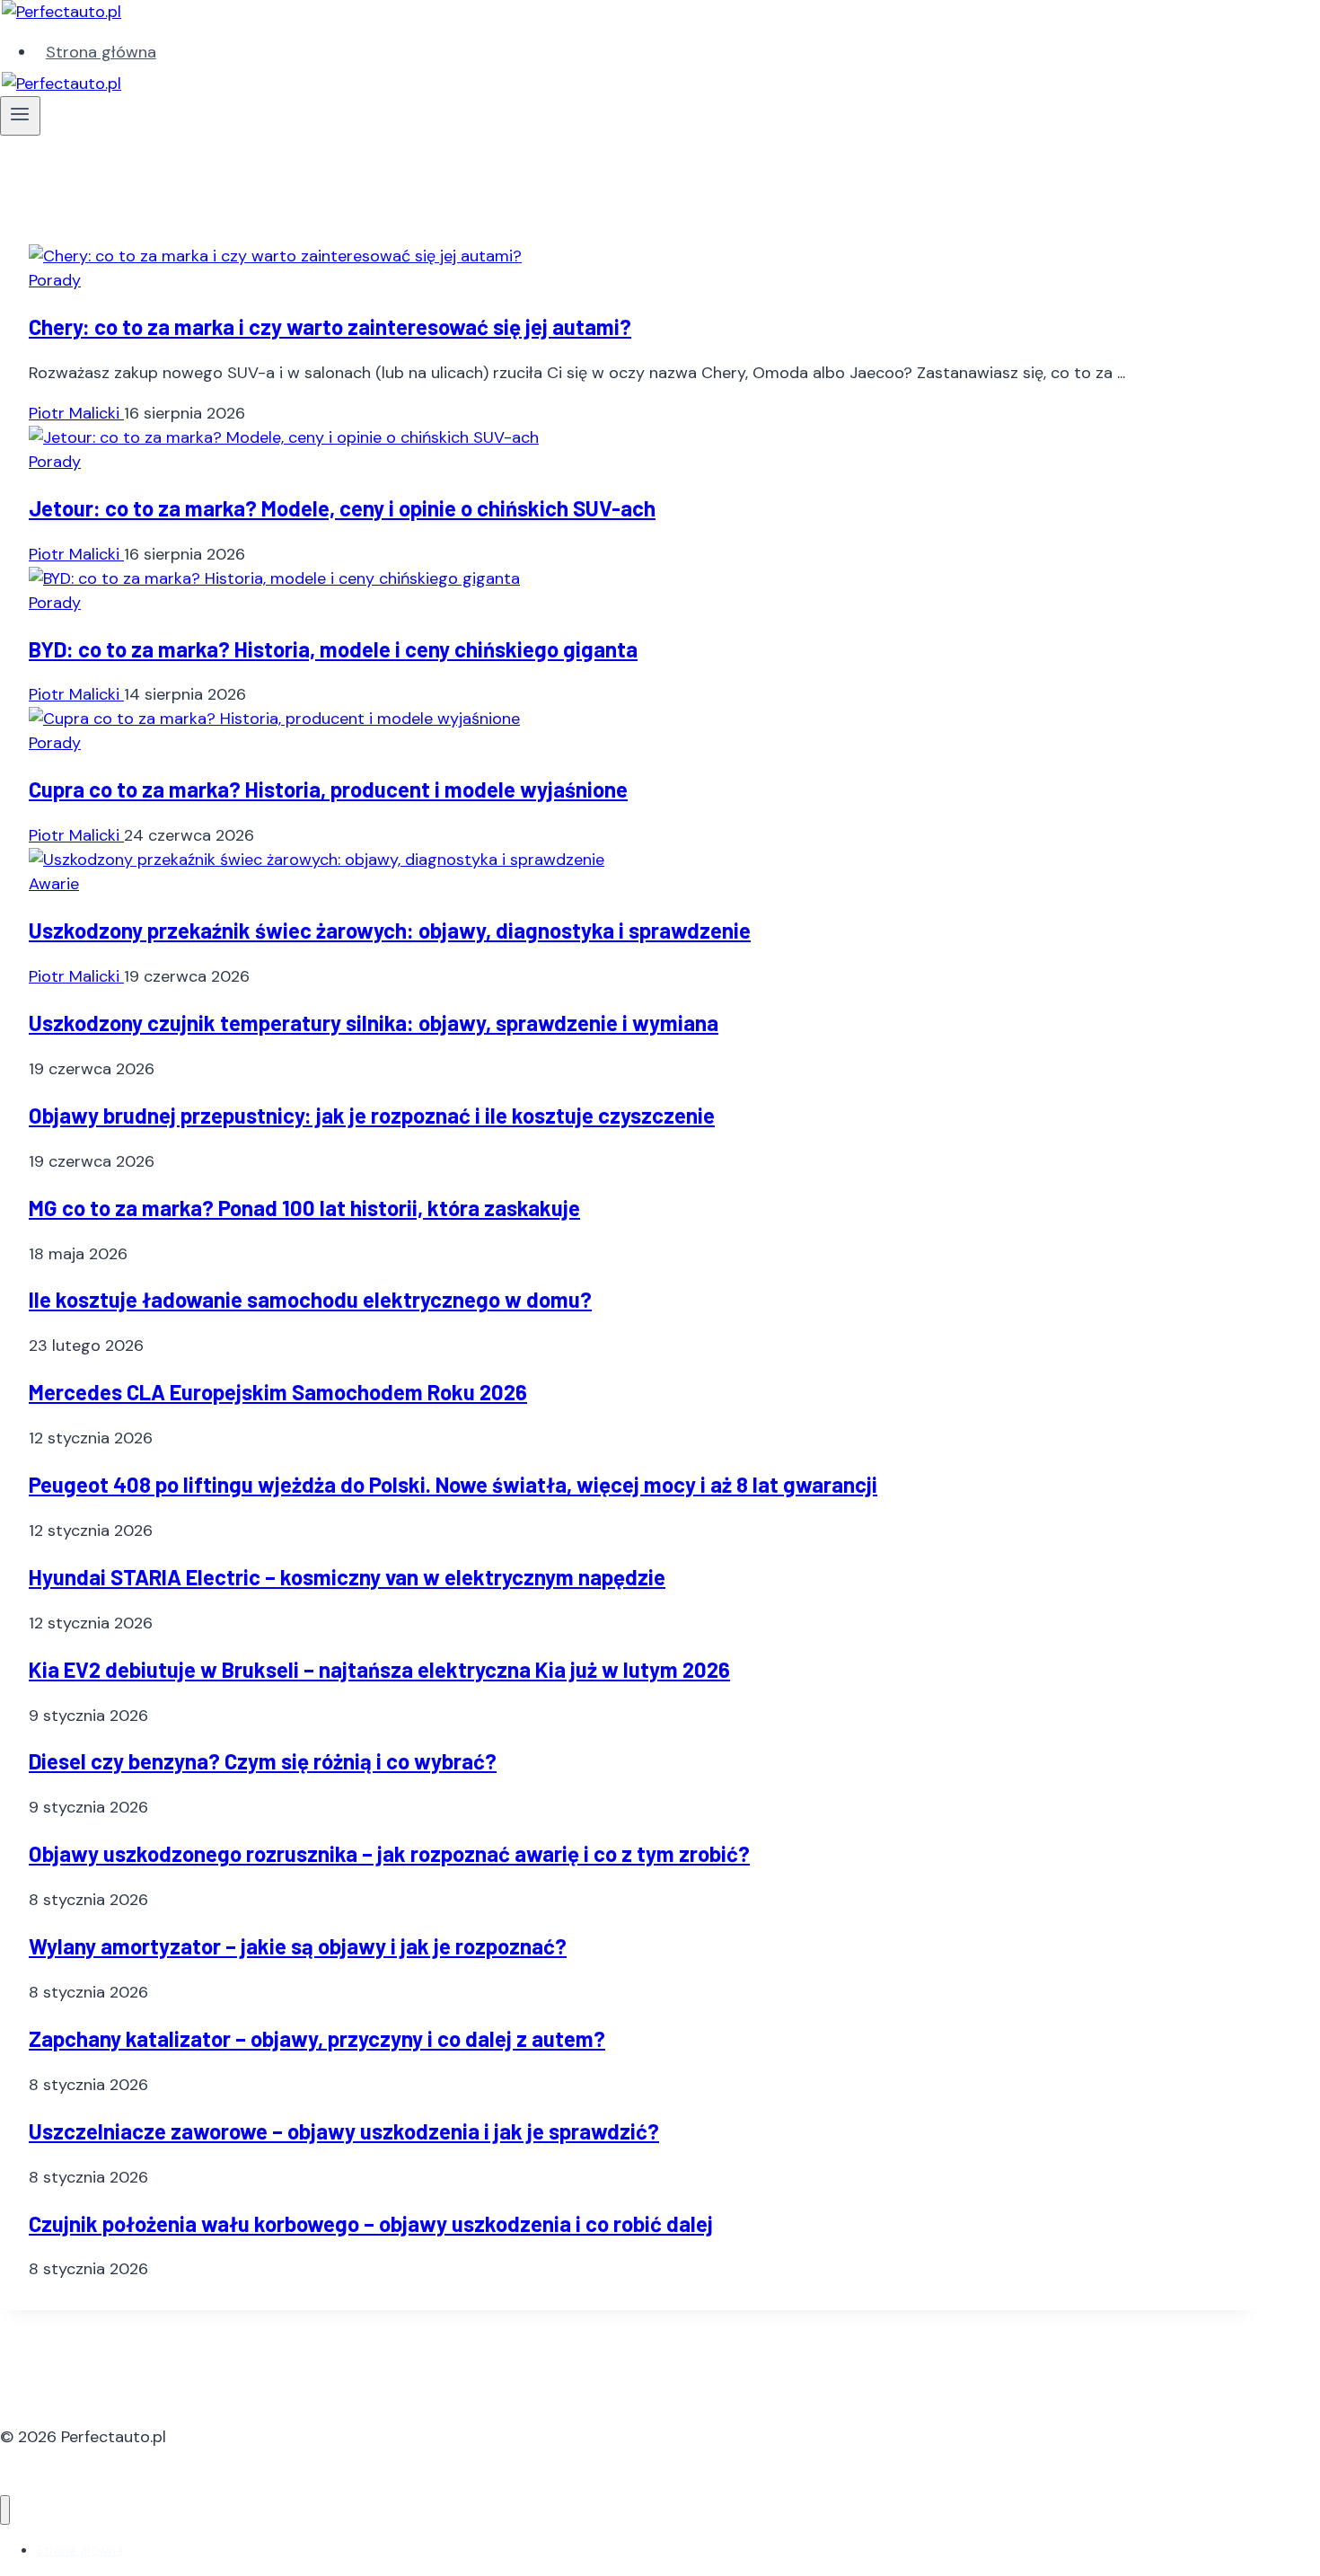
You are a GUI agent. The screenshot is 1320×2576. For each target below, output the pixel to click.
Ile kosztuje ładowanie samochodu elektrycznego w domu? (310, 1299)
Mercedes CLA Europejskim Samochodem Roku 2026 (278, 1392)
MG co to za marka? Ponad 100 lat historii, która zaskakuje (304, 1208)
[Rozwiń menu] (20, 116)
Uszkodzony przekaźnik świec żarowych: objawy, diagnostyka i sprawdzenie (390, 930)
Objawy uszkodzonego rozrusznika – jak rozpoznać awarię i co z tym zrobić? (389, 1853)
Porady (55, 280)
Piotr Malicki (76, 413)
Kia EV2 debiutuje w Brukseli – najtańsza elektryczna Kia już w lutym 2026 (379, 1669)
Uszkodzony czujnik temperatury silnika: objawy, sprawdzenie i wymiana (374, 1023)
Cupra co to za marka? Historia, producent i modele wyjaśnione (328, 789)
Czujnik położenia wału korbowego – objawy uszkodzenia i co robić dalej (371, 2223)
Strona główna (101, 52)
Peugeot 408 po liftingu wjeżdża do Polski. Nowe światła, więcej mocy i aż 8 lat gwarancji (453, 1484)
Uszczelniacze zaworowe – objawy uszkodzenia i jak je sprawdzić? (344, 2131)
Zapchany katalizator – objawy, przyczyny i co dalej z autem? (317, 2038)
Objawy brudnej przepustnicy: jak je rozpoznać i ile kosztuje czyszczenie (372, 1115)
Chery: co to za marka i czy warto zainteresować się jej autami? (330, 326)
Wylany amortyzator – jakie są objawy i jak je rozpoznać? (298, 1946)
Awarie (54, 884)
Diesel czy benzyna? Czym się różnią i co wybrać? (263, 1761)
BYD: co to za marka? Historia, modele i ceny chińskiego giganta (333, 649)
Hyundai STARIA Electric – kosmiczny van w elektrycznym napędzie (347, 1577)
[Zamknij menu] (5, 2510)
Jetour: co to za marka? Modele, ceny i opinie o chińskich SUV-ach (342, 508)
